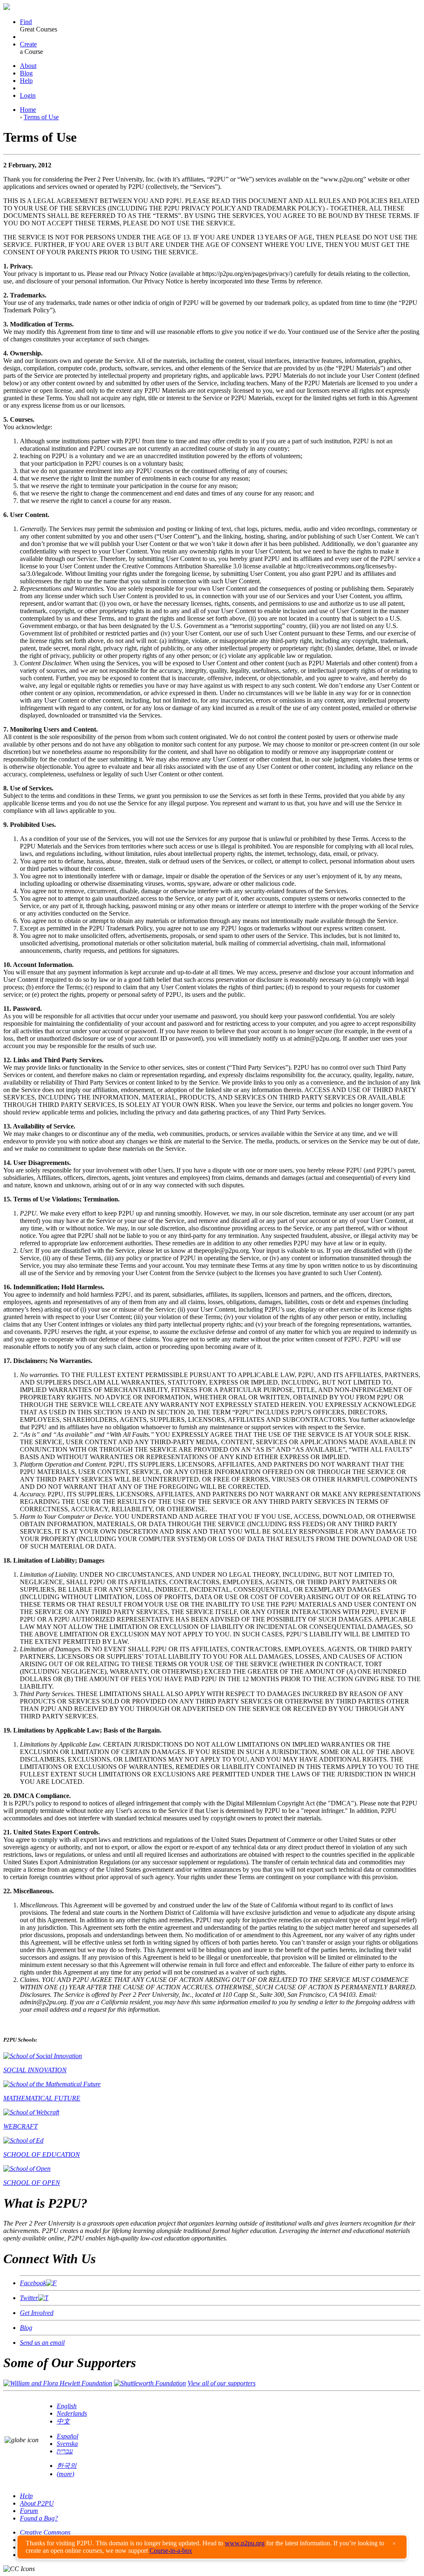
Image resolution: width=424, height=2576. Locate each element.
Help (26, 81)
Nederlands (72, 2413)
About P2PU (37, 2503)
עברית (65, 2451)
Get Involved (37, 2313)
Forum (29, 2511)
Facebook (33, 2283)
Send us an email (42, 2343)
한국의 (67, 2466)
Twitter (29, 2298)
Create (28, 44)
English (67, 2406)
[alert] (212, 2547)
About (28, 66)
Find (26, 22)
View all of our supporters (222, 2383)
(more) (65, 2474)
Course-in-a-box (171, 2551)
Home (28, 110)
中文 (63, 2421)
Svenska (67, 2444)
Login (28, 95)
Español (67, 2436)
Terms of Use (41, 117)
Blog (26, 73)
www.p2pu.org (245, 2543)
